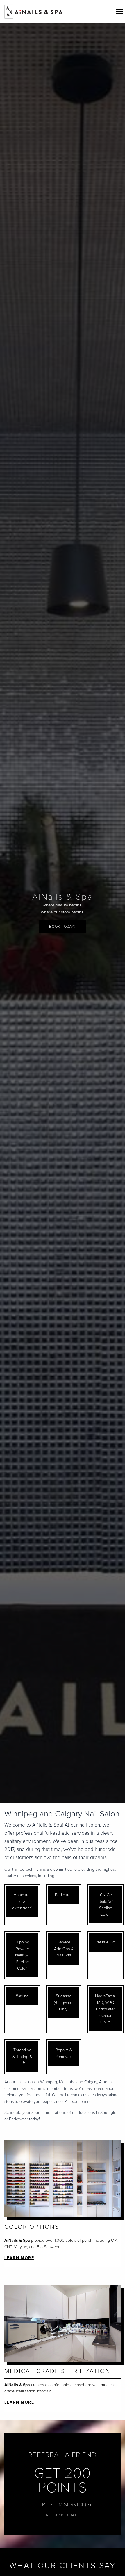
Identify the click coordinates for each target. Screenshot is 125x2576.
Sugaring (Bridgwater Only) (64, 2003)
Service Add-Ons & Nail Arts (64, 1949)
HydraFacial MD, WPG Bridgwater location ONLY (105, 2009)
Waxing (22, 1996)
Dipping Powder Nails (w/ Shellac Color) (22, 1955)
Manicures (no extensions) (22, 1901)
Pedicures (64, 1895)
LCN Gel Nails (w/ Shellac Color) (106, 1905)
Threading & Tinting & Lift (22, 2057)
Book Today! (62, 927)
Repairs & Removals (64, 2053)
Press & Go (105, 1942)
